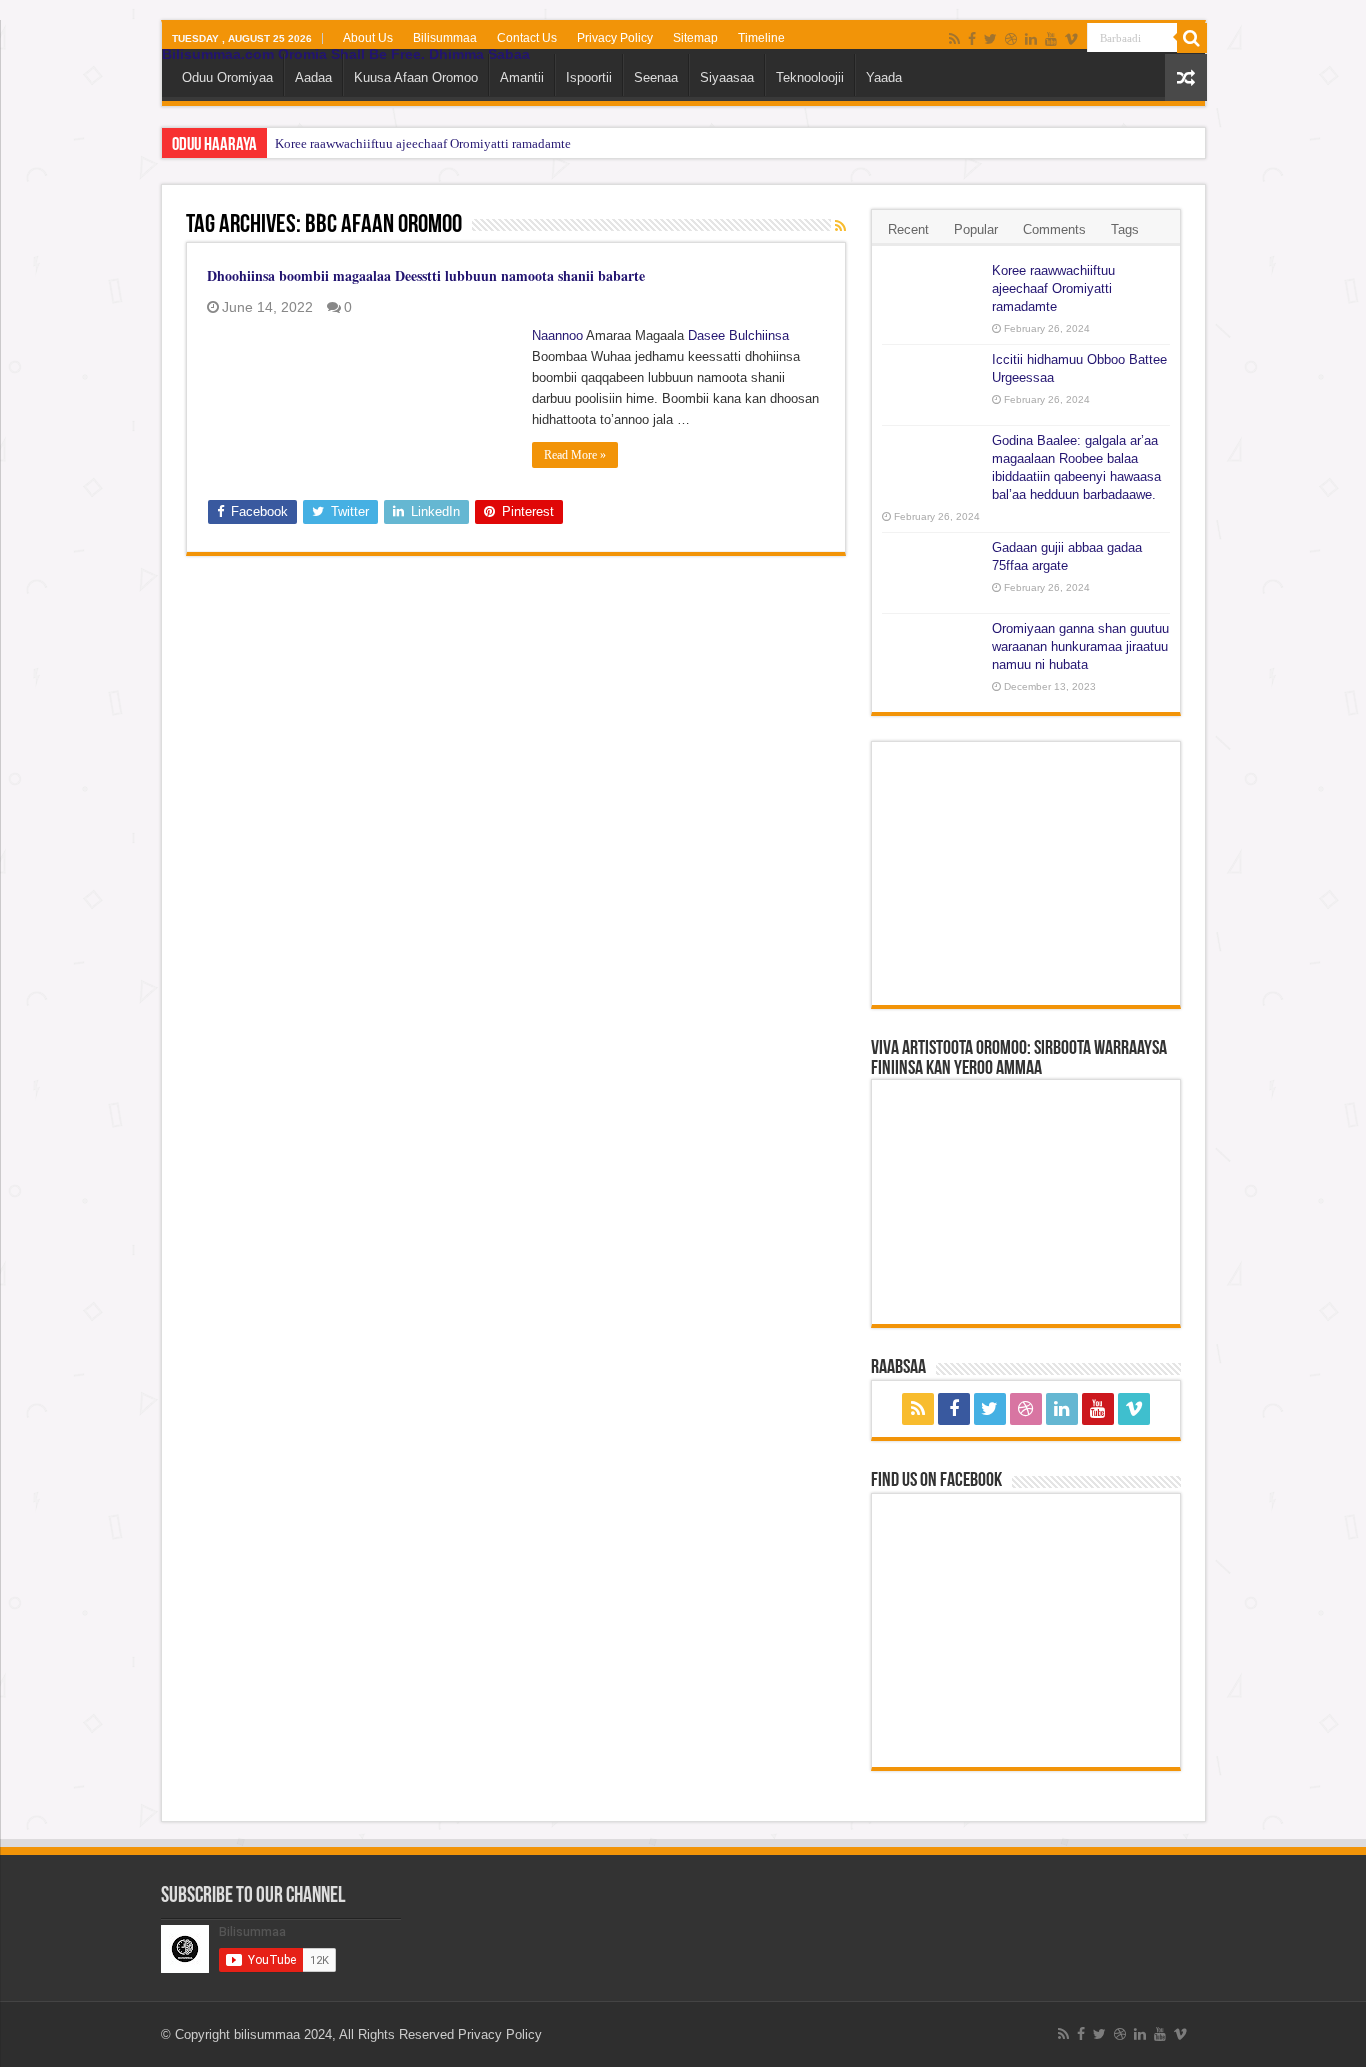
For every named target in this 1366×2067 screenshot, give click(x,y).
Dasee (706, 335)
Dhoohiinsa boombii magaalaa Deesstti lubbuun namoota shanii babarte (426, 275)
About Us (368, 38)
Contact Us (527, 38)
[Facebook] (972, 39)
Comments (1054, 229)
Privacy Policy (615, 38)
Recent (908, 229)
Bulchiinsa (759, 335)
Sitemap (695, 38)
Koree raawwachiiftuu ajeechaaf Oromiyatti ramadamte (423, 143)
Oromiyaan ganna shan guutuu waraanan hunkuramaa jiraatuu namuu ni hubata (1080, 646)
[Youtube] (1051, 39)
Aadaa (313, 77)
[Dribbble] (1011, 39)
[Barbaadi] (1192, 38)
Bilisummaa (445, 38)
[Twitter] (990, 39)
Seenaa (656, 77)
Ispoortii (589, 77)
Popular (976, 229)
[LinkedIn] (1031, 39)
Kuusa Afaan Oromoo (416, 77)
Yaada (884, 77)
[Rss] (954, 39)
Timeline (761, 38)
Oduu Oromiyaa (227, 77)
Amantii (522, 77)
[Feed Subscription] (840, 226)
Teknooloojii (810, 77)
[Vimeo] (1071, 39)
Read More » (575, 455)
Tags (1125, 229)
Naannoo (557, 335)
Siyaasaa (727, 77)
